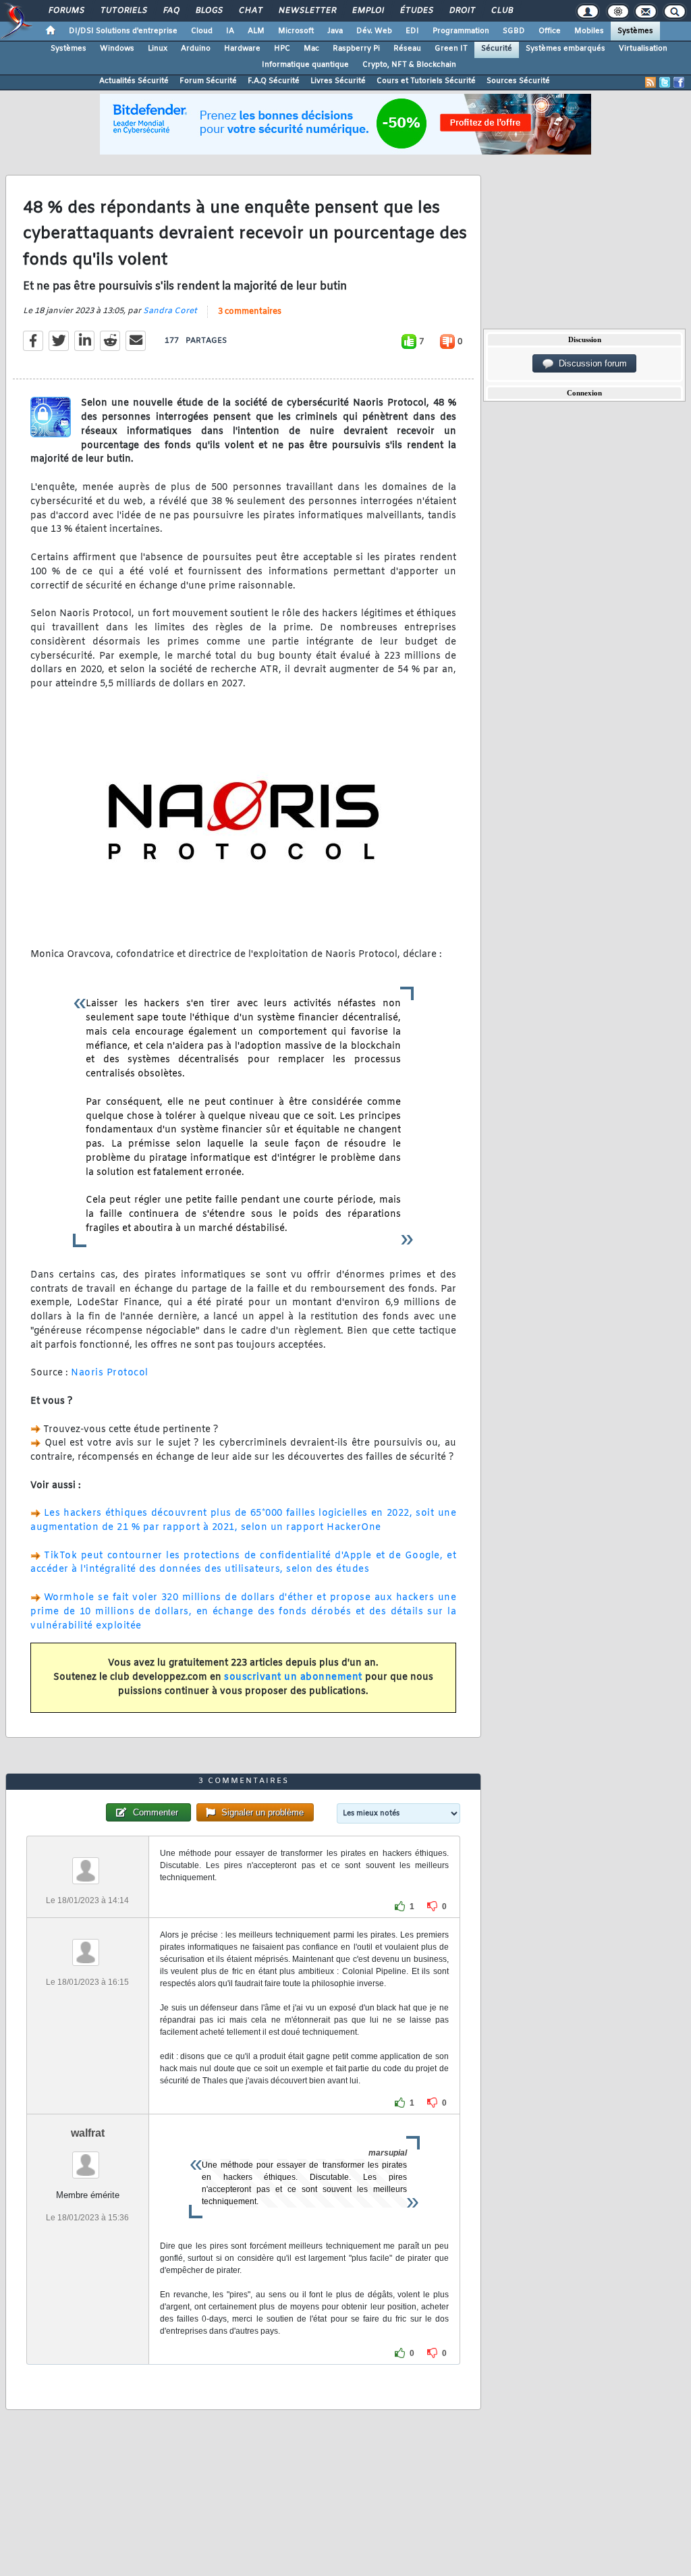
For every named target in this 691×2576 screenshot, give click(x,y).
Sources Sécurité (518, 81)
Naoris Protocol (110, 1373)
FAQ (171, 11)
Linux (158, 49)
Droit (462, 11)
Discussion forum (590, 363)
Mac (311, 49)
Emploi (367, 11)
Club (501, 11)
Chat (250, 11)
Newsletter (307, 11)
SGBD (514, 31)
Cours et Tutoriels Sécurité (426, 81)
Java (335, 31)
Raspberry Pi (356, 49)
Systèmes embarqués (565, 49)
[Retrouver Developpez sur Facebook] (679, 82)
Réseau (407, 49)
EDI (412, 31)
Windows (117, 49)
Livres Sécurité (338, 81)
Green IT (451, 49)
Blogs (209, 11)
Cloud (202, 31)
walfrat (88, 2133)
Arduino (196, 49)
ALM (256, 31)
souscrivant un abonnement (293, 1677)
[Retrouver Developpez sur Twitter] (665, 82)
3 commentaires (250, 312)
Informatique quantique (305, 65)
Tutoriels (123, 11)
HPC (282, 49)
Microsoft (296, 31)
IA (230, 31)
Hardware (242, 49)
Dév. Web (374, 31)
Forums (66, 11)
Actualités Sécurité (134, 81)
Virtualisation (643, 49)
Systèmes (635, 31)
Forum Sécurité (208, 81)
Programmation (461, 31)
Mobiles (589, 31)
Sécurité (497, 49)
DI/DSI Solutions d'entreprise (123, 31)
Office (550, 31)
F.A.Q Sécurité (274, 81)
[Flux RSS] (651, 82)
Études (416, 11)
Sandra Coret (170, 311)
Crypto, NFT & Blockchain (409, 65)
